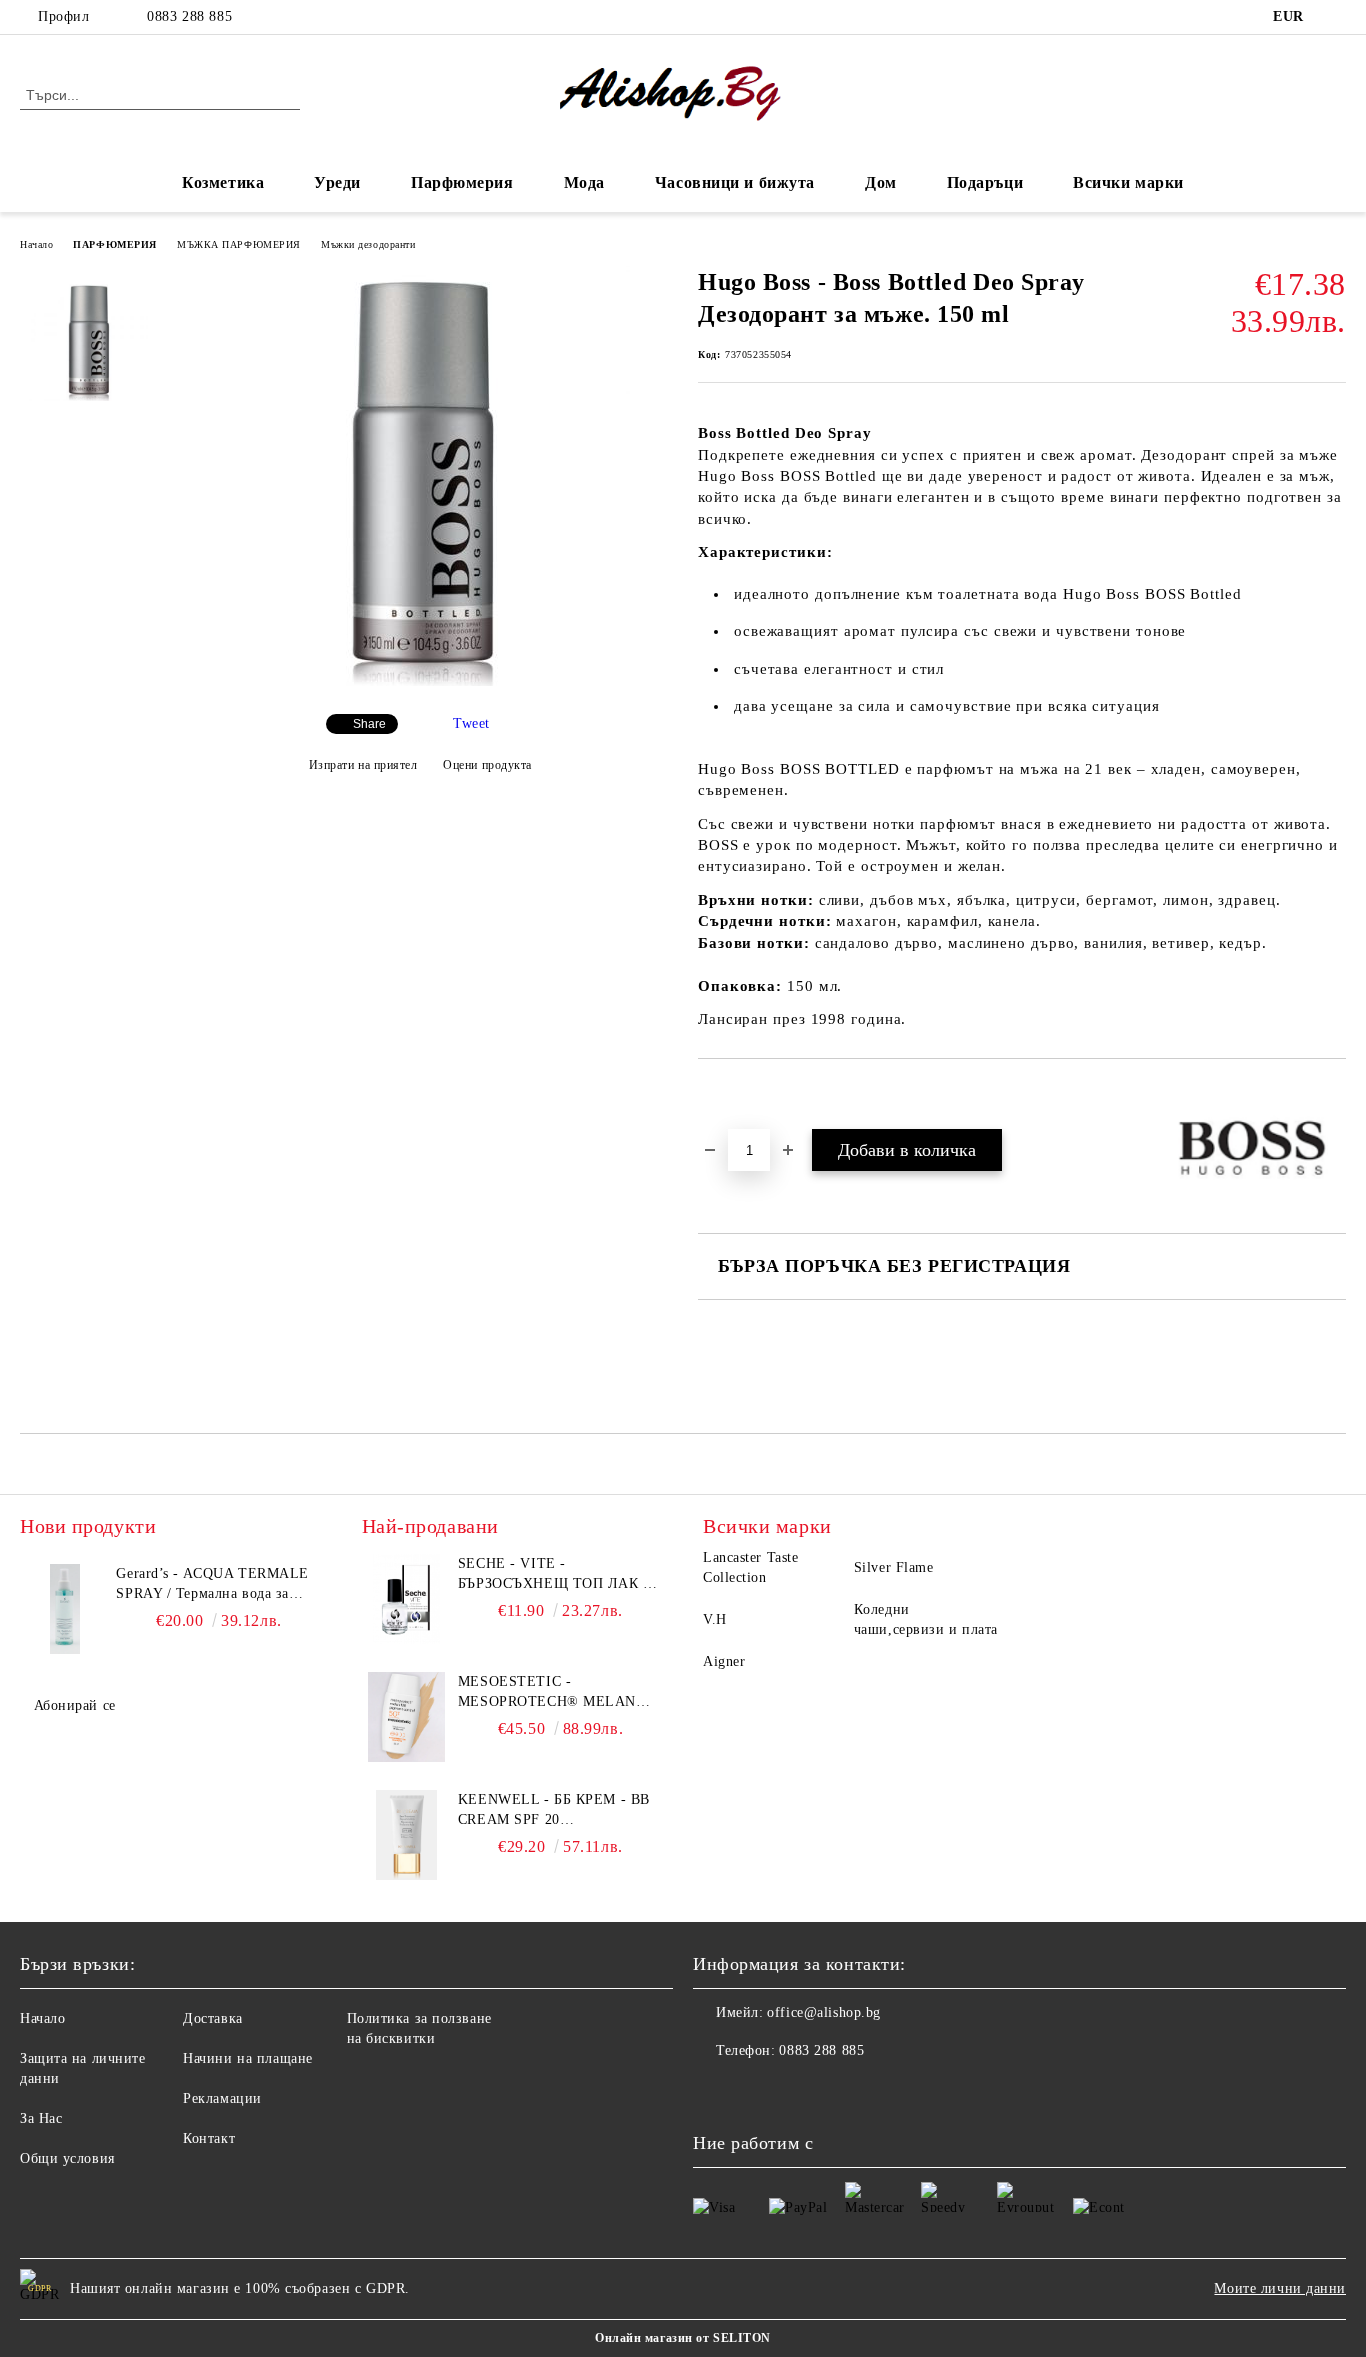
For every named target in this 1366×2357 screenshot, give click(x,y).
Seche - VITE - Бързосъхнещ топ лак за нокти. (559, 1575)
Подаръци (985, 182)
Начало (36, 244)
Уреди (337, 182)
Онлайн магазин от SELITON (683, 2338)
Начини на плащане (248, 2058)
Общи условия (67, 2158)
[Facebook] (1335, 17)
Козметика (223, 182)
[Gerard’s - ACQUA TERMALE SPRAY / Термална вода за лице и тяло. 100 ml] (65, 1609)
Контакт (209, 2138)
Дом (881, 182)
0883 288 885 (189, 16)
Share (369, 724)
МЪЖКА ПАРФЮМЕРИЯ (239, 244)
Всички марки (1128, 182)
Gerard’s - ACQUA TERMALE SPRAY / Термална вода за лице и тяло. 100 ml (212, 1585)
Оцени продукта (487, 765)
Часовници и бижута (735, 182)
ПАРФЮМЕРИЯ (115, 244)
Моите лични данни (1280, 2288)
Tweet (471, 723)
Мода (584, 182)
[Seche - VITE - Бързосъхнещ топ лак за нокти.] (407, 1599)
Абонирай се (75, 1705)
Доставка (212, 2018)
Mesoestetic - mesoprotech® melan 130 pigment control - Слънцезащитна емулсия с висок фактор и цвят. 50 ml (559, 1693)
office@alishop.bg (824, 2012)
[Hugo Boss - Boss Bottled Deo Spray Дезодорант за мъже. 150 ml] (420, 681)
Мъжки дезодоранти (368, 244)
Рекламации (222, 2098)
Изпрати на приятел (363, 765)
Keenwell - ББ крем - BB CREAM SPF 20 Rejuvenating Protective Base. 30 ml (554, 1811)
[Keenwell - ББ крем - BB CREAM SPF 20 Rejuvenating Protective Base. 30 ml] (407, 1835)
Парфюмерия (462, 182)
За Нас (41, 2118)
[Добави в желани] (736, 1093)
